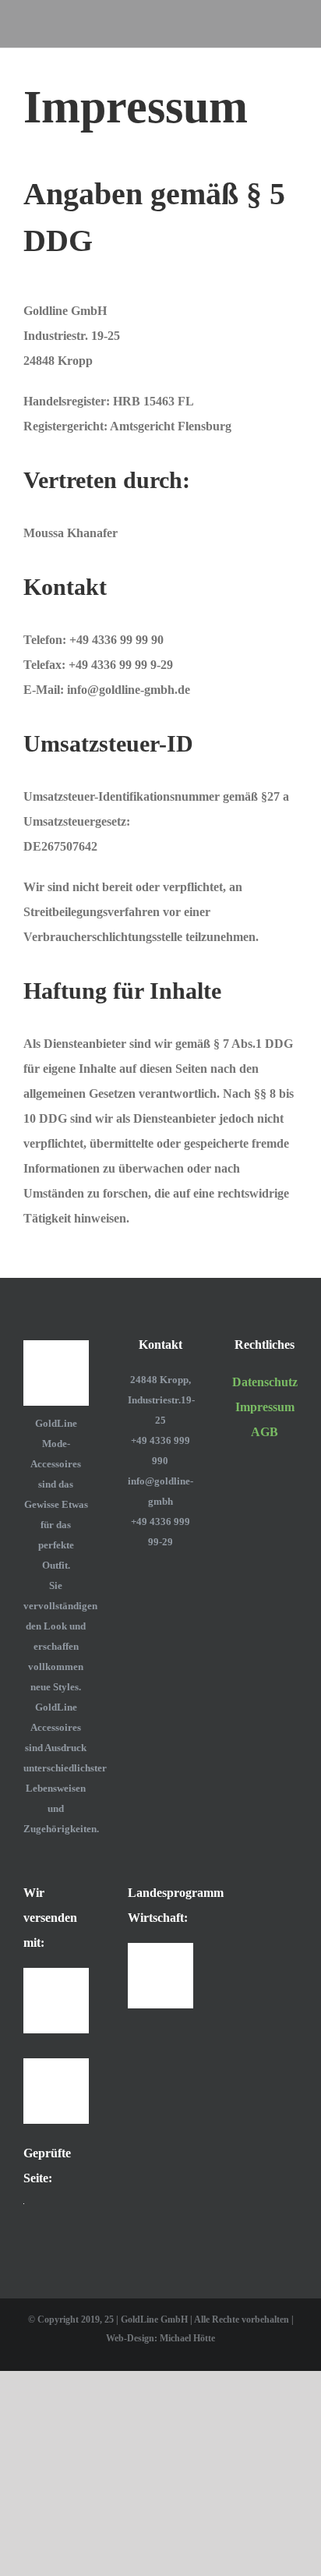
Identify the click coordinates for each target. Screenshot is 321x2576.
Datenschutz (265, 1382)
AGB (265, 1432)
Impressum (265, 1407)
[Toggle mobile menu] (291, 24)
